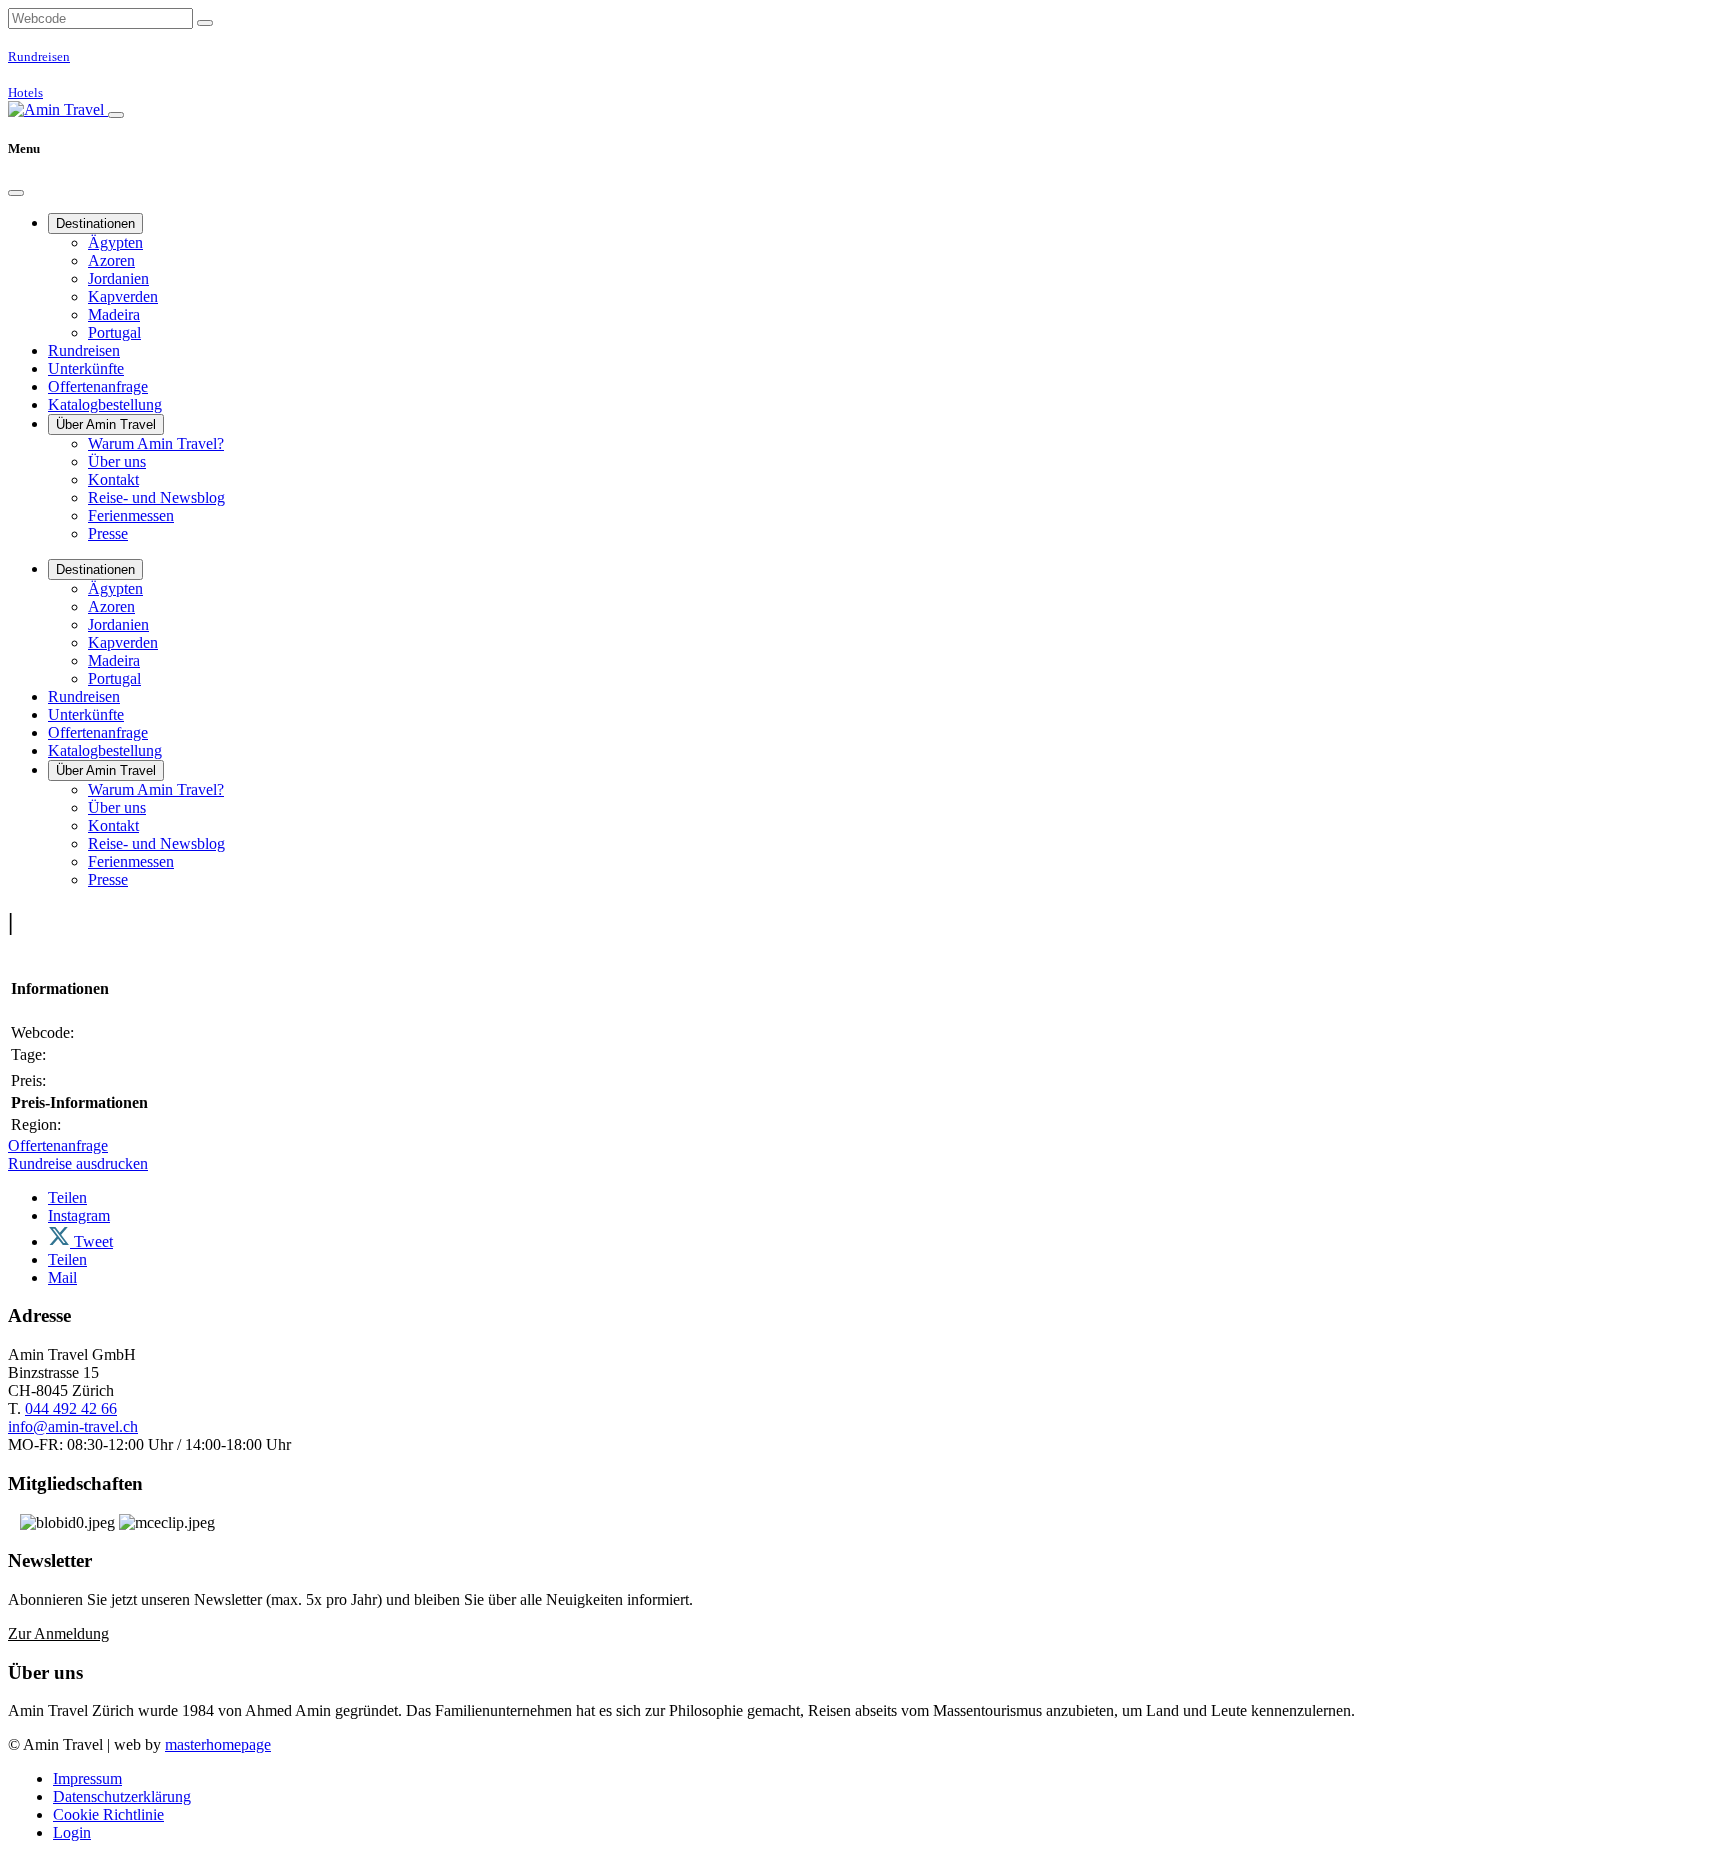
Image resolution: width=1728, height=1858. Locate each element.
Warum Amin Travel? (156, 443)
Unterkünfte (86, 368)
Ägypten (115, 242)
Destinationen (95, 223)
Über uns (117, 461)
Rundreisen (84, 350)
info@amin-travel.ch (73, 1426)
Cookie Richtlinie (108, 1814)
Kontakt (113, 479)
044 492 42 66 (71, 1408)
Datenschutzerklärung (122, 1796)
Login (72, 1832)
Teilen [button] (67, 1197)
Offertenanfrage (98, 386)
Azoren (111, 260)
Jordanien (118, 278)
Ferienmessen (131, 515)
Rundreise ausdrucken (78, 1163)
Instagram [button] (79, 1215)
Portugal (114, 332)
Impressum (87, 1778)
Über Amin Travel (106, 424)
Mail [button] (62, 1277)
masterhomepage (218, 1744)
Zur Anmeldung (58, 1633)
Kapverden (123, 296)
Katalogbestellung (105, 404)
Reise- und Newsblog (156, 497)
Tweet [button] (91, 1241)
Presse (108, 533)
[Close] (16, 193)
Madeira (114, 314)
